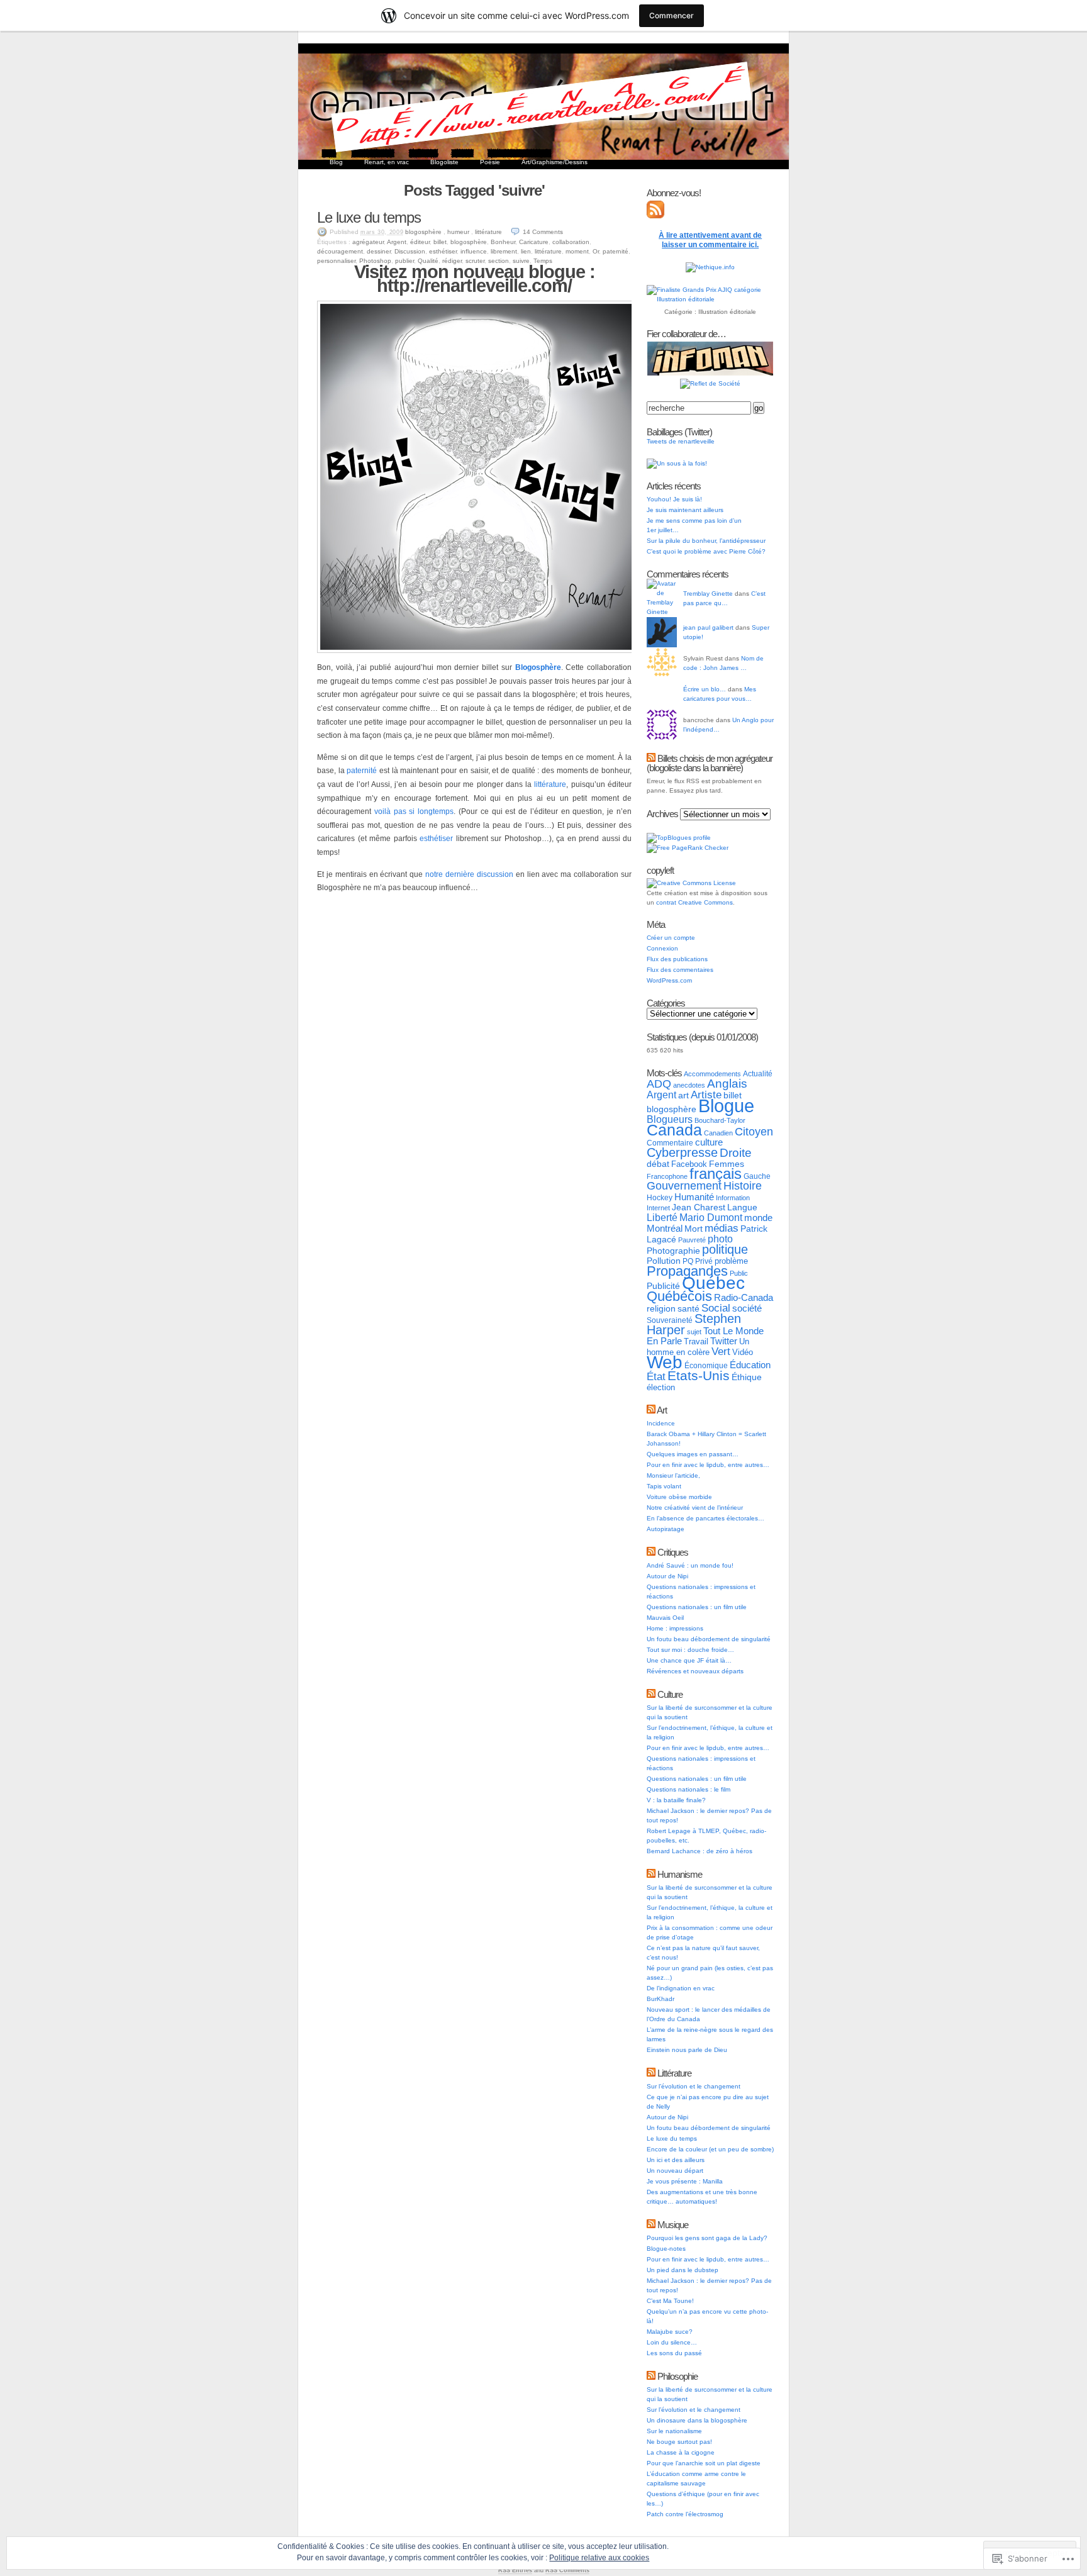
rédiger (452, 261)
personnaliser (336, 261)
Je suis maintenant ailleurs (685, 510)
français (716, 1174)
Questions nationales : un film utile (697, 1607)
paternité (616, 251)
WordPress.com (669, 980)
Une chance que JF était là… (689, 1660)
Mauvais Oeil (665, 1618)
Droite (736, 1153)
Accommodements (712, 1074)
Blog (336, 162)
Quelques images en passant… (693, 1454)
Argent (397, 242)
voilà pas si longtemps (414, 811)
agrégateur (368, 242)
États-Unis (699, 1375)
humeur (458, 232)
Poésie (490, 162)
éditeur (420, 242)
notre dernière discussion (469, 874)
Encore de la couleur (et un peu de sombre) (710, 2149)
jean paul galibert (708, 627)
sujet (694, 1332)
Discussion (410, 251)
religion (661, 1308)
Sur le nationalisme (674, 2431)
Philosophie (677, 2376)
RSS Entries (515, 2570)
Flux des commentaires (680, 970)
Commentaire (670, 1143)
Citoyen (754, 1132)
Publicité (663, 1286)
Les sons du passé (674, 2353)
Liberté (662, 1218)
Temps (543, 261)
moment (577, 251)
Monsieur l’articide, (673, 1475)
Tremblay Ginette (708, 594)
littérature (488, 232)
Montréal (665, 1228)
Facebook (689, 1164)
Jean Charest (699, 1207)
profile (702, 838)
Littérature (674, 2073)
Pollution (664, 1261)
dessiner (379, 251)
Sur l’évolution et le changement (694, 2086)
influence (474, 251)
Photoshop (375, 261)
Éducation (750, 1365)
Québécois (679, 1296)
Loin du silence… (672, 2342)
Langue (742, 1207)
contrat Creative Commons (694, 902)
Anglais (727, 1084)
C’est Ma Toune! (670, 2301)
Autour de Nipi (667, 1576)
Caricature (534, 242)
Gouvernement (684, 1186)
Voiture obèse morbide (679, 1497)
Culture (670, 1694)
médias (722, 1228)
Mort (694, 1229)
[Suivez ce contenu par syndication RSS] (651, 758)
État (656, 1376)
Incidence (661, 1423)
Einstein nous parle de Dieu (687, 2050)
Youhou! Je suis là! (674, 499)
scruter (475, 261)
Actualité (758, 1074)
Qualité (428, 261)
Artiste (706, 1095)
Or (596, 251)
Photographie (673, 1251)
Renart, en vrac (387, 162)
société (747, 1308)
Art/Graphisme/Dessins (555, 162)
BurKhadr (661, 1999)
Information (733, 1198)
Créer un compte (671, 938)
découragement (340, 251)
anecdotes (689, 1085)
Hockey (660, 1198)
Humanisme (680, 1874)
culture (709, 1142)
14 (543, 232)
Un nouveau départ (675, 2171)
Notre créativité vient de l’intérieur (695, 1508)
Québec (713, 1283)
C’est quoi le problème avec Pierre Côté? (706, 551)
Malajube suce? (670, 2332)
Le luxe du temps (369, 217)
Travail (696, 1341)
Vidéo (743, 1352)
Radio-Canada (744, 1297)
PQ (688, 1261)
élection (661, 1387)
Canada (674, 1130)
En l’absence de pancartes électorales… (705, 1518)
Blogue (726, 1106)
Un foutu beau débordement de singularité (709, 1639)
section (499, 261)
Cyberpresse (682, 1152)
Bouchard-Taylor (720, 1120)
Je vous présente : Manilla (685, 2181)
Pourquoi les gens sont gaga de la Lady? (707, 2238)
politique (725, 1249)
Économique (706, 1366)
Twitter (724, 1341)
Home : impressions (675, 1628)
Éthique (747, 1377)
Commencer (672, 15)
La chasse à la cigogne (681, 2452)
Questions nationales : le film (688, 1789)
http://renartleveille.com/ (474, 286)
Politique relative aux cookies (599, 2558)
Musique (673, 2225)
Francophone (667, 1176)
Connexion (662, 948)
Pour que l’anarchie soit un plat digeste (704, 2463)
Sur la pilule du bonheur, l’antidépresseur (706, 541)
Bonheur (503, 242)
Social (716, 1308)
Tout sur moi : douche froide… (690, 1650)
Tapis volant (664, 1486)
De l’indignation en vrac (681, 1988)
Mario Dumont (711, 1218)
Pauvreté (692, 1240)
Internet (658, 1208)
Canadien (718, 1133)
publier (404, 261)
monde (758, 1218)
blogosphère (423, 232)
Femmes (727, 1164)
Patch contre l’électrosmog (685, 2514)
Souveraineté (670, 1320)
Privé (704, 1261)
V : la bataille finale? (676, 1800)
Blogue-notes (666, 2249)
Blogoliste (444, 162)
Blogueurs (670, 1119)
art (683, 1095)
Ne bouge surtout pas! (679, 2442)
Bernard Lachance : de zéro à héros (700, 1851)
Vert (721, 1352)
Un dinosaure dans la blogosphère (697, 2420)
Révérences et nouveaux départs (695, 1671)
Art (662, 1410)
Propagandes (687, 1271)
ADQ (659, 1084)
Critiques (673, 1552)
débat (658, 1164)
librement (504, 251)
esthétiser (443, 251)
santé (688, 1308)
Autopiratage (666, 1529)
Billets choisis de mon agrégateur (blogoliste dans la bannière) (710, 763)
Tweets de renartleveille (681, 441)
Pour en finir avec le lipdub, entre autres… (708, 1465)
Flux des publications (677, 959)
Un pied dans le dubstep (683, 2270)
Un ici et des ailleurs (676, 2160)
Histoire (743, 1186)
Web (665, 1362)
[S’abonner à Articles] (655, 216)
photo (720, 1239)
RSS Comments (567, 2570)
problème (731, 1261)
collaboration (571, 242)
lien (526, 251)
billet (440, 242)
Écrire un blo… (705, 689)
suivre (521, 261)
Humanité (694, 1197)
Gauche (757, 1176)
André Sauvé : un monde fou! (690, 1565)
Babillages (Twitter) (679, 432)
